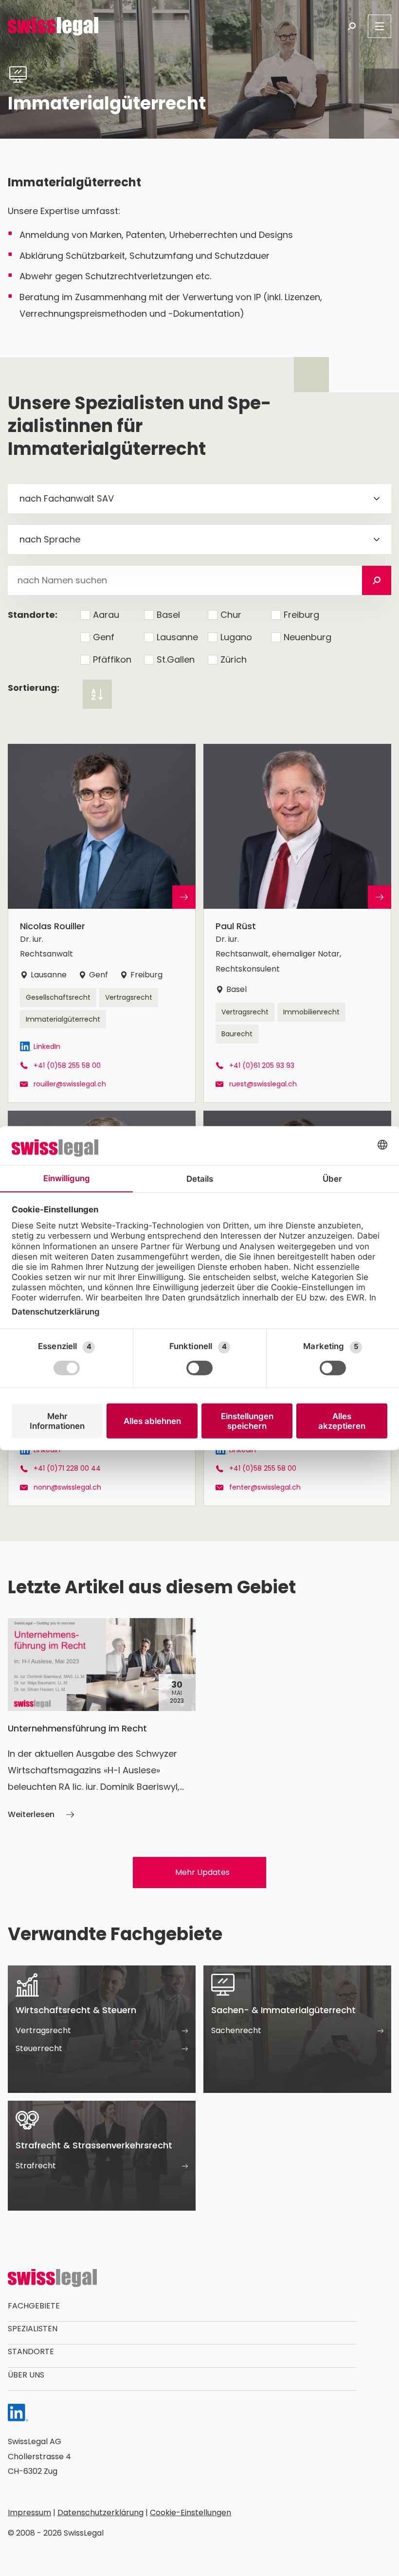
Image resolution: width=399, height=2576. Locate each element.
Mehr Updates (202, 1872)
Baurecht (237, 1034)
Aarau (106, 615)
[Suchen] (377, 580)
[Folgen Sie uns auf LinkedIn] (18, 2415)
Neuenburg (308, 637)
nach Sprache (50, 539)
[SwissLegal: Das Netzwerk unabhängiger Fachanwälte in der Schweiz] (53, 26)
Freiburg (301, 615)
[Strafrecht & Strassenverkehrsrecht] (102, 2156)
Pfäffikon (112, 659)
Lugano (236, 637)
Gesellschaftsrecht (58, 997)
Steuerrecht (39, 2048)
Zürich (234, 659)
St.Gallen (176, 659)
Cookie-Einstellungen (190, 2513)
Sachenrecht (236, 2030)
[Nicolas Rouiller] (102, 923)
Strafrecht (36, 2166)
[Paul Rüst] (297, 923)
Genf (104, 637)
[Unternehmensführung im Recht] (102, 1720)
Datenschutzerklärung (100, 2513)
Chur (231, 615)
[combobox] (199, 499)
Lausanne (177, 637)
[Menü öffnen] (380, 26)
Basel (168, 615)
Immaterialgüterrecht (63, 1019)
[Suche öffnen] (352, 26)
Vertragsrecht (129, 997)
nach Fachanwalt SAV (67, 498)
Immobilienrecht (311, 1012)
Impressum (29, 2513)
